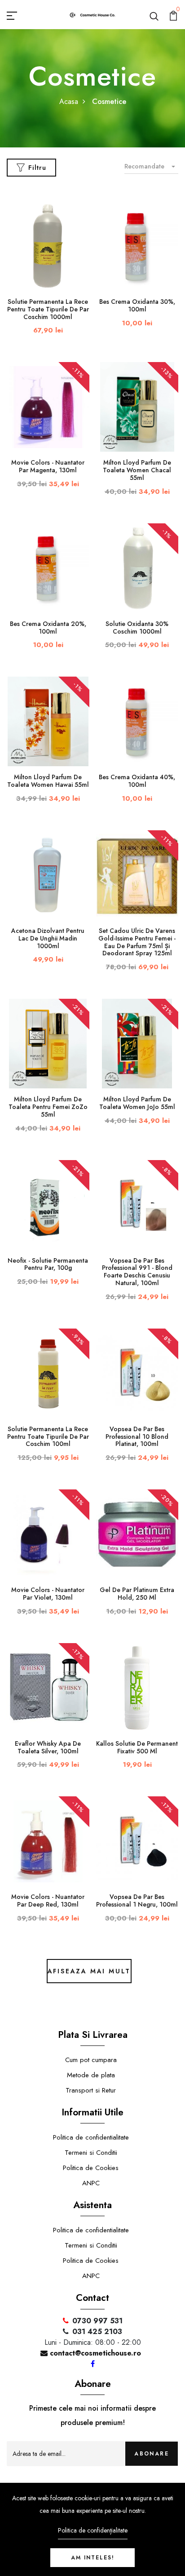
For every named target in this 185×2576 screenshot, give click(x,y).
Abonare (152, 2454)
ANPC (91, 2183)
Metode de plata (91, 2075)
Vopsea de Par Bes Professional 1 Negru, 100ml (137, 1901)
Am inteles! (93, 2558)
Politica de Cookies (91, 2168)
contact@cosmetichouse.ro (94, 2353)
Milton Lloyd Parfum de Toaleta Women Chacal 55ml (137, 470)
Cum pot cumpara (91, 2060)
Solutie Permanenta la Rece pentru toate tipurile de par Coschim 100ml (48, 1437)
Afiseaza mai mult (89, 1971)
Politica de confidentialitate (91, 2137)
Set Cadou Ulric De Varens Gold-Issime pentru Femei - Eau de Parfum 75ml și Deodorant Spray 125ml (137, 942)
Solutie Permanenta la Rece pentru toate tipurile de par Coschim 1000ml (48, 309)
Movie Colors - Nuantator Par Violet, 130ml (48, 1594)
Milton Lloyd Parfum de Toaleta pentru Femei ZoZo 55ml (48, 1107)
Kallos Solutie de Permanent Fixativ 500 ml (137, 1747)
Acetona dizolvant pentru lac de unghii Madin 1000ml (48, 938)
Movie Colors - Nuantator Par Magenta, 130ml (48, 466)
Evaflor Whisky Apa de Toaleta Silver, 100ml (48, 1747)
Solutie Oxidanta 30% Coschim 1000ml (137, 628)
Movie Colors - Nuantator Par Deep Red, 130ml (48, 1901)
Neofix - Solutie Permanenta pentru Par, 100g (48, 1264)
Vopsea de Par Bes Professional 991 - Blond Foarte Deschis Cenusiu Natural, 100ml (137, 1272)
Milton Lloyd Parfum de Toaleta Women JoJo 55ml (137, 1103)
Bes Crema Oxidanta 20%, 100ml (48, 628)
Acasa (69, 101)
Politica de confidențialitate (93, 2530)
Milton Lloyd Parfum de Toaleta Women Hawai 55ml (48, 781)
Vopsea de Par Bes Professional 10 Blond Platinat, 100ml (137, 1437)
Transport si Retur (91, 2090)
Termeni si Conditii (91, 2153)
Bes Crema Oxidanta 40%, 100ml (137, 781)
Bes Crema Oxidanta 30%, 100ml (137, 305)
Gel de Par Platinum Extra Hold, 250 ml (137, 1594)
